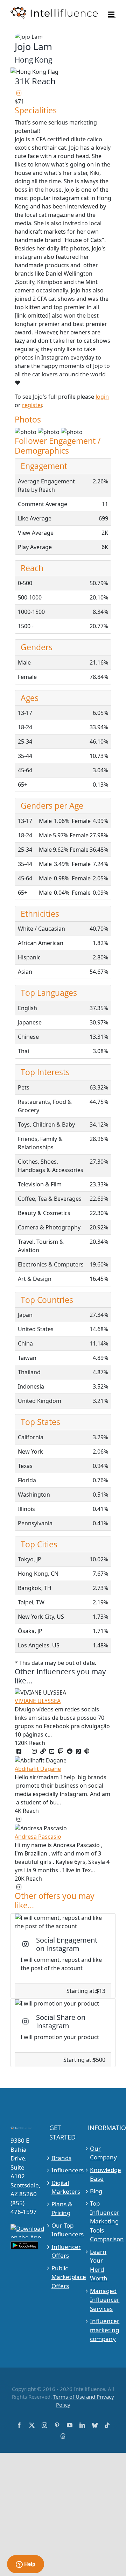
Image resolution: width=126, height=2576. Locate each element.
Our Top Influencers (63, 2230)
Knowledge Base (102, 2174)
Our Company (102, 2153)
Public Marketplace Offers (63, 2277)
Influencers (63, 2170)
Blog (96, 2191)
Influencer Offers (63, 2251)
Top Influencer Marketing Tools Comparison (102, 2221)
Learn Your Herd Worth (99, 2265)
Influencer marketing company (102, 2330)
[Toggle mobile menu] (112, 14)
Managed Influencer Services (102, 2300)
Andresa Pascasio (38, 1837)
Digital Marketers (63, 2187)
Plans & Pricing (62, 2209)
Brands (61, 2158)
